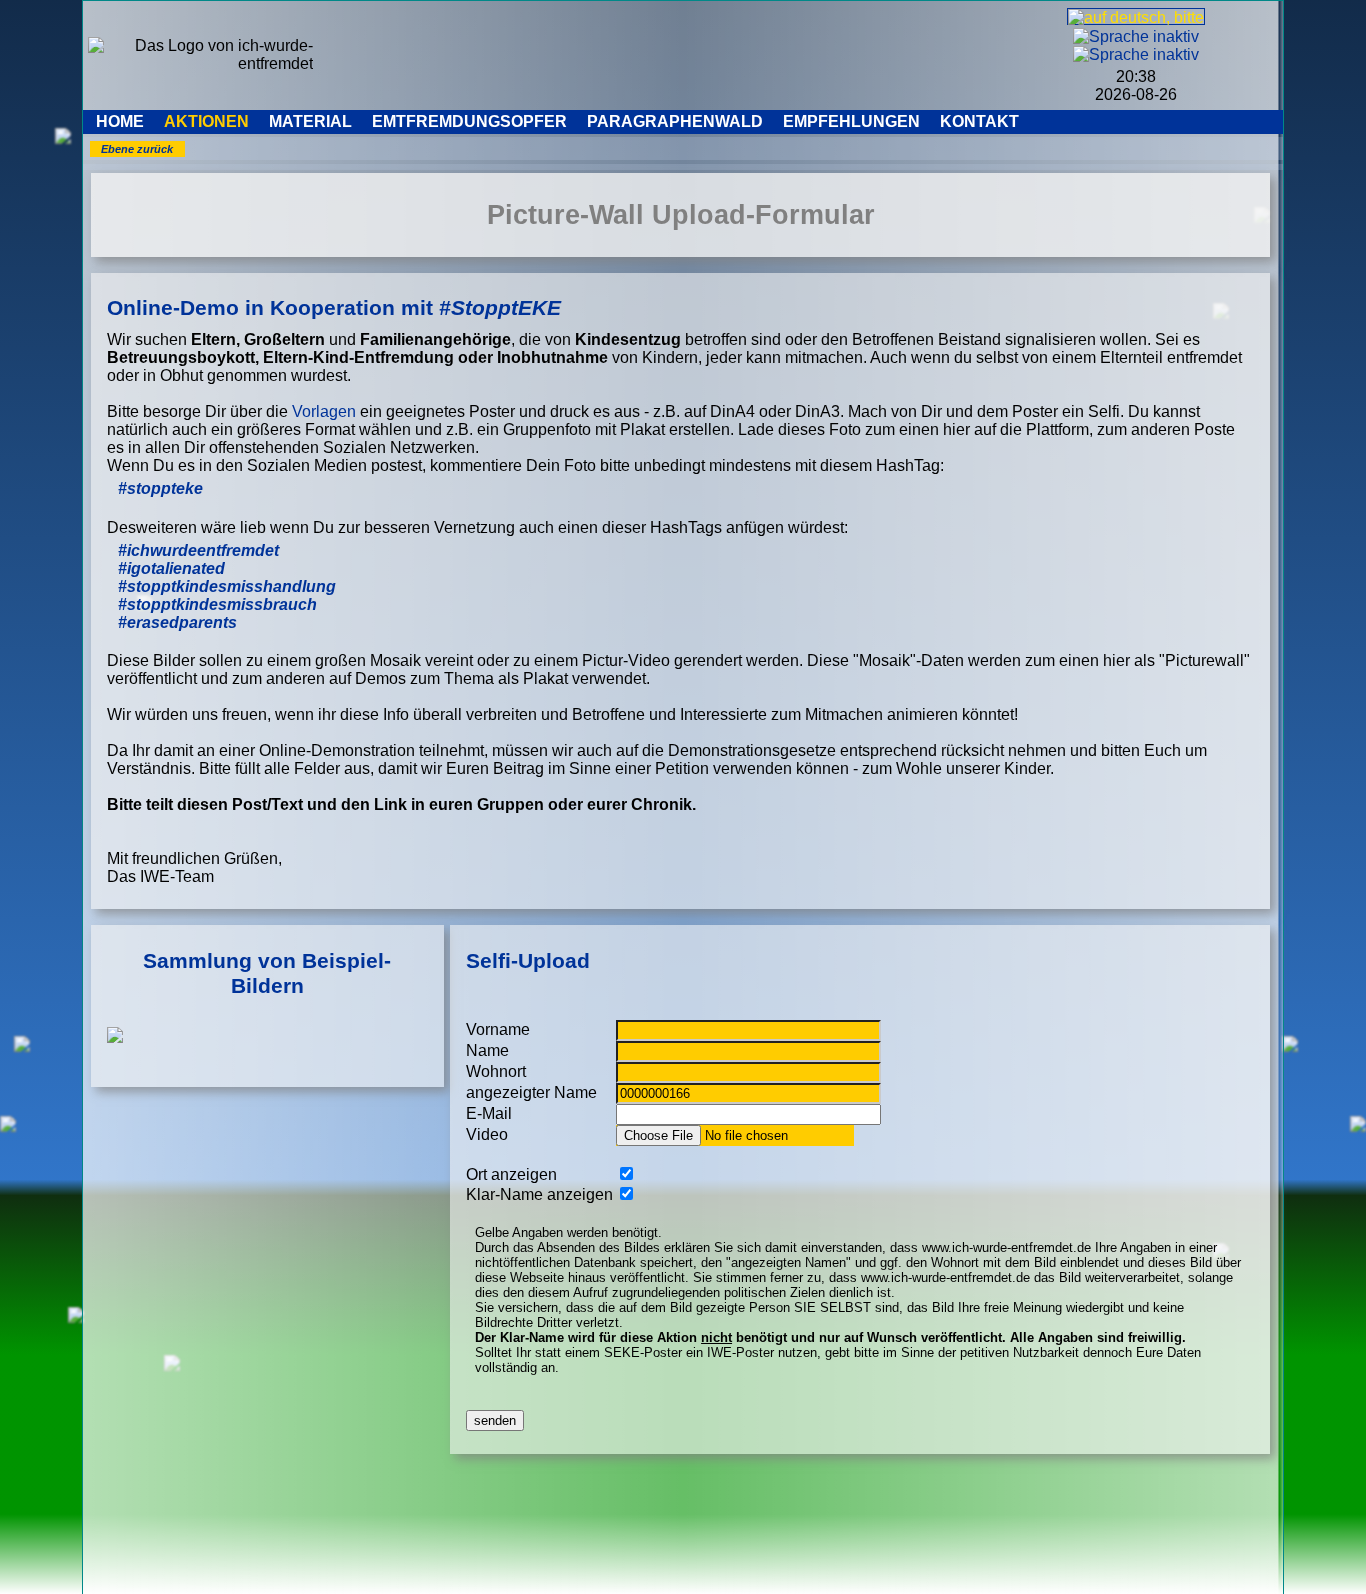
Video (487, 1134)
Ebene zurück (137, 149)
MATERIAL (310, 121)
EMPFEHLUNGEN (851, 121)
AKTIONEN (206, 121)
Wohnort (496, 1071)
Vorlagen (324, 411)
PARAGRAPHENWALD (675, 121)
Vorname (498, 1029)
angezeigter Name (531, 1092)
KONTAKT (979, 121)
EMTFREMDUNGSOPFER (469, 121)
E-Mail (489, 1113)
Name (487, 1050)
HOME (120, 121)
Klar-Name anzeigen (539, 1194)
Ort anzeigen (511, 1174)
